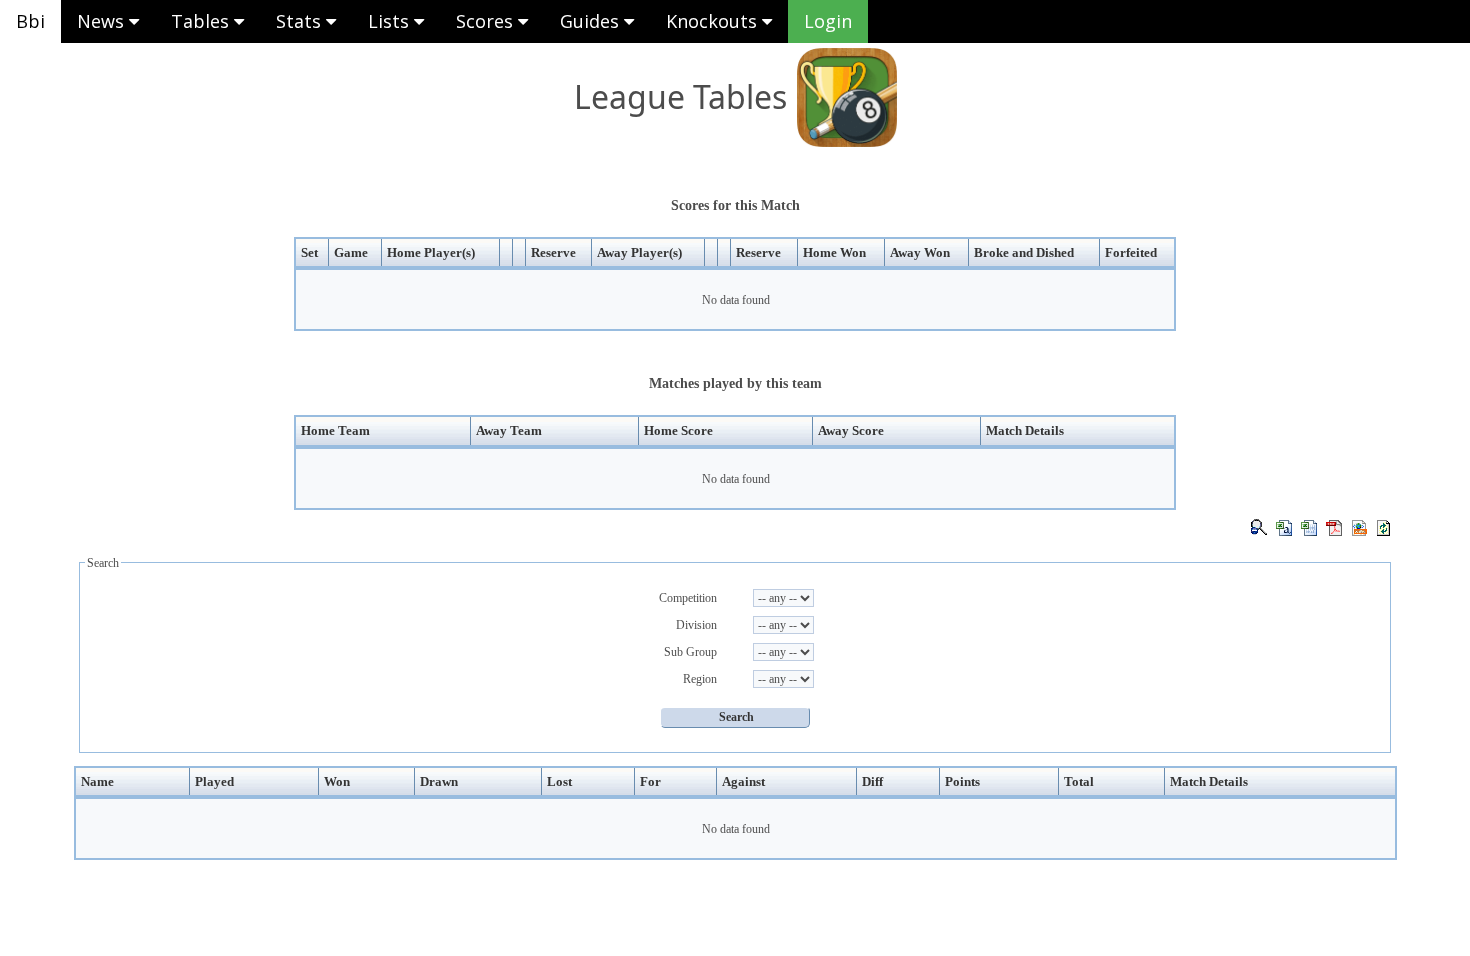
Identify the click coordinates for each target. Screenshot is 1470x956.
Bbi (30, 21)
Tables (202, 21)
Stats (301, 21)
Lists (391, 21)
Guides (592, 21)
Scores (487, 21)
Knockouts (714, 21)
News (103, 21)
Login (828, 21)
